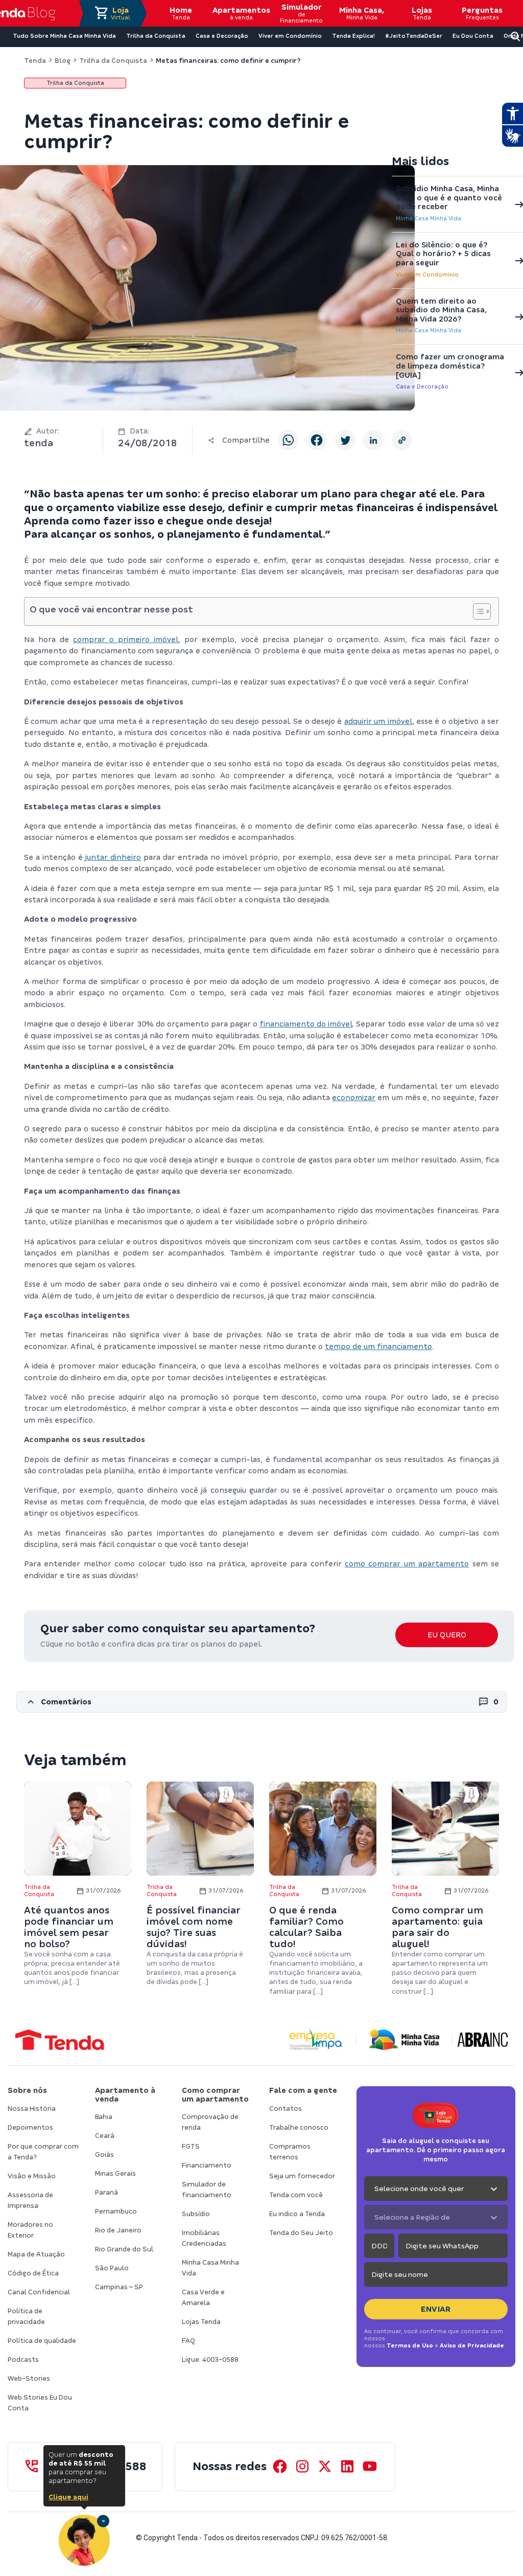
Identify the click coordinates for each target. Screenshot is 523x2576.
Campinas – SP (119, 2287)
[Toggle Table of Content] (477, 611)
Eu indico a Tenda (297, 2214)
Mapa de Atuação (36, 2254)
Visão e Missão (32, 2176)
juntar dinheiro (113, 857)
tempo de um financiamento (378, 1347)
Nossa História (32, 2108)
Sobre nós (27, 2090)
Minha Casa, (362, 13)
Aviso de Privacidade (472, 2345)
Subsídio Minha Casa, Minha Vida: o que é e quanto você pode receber (449, 198)
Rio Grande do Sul (124, 2249)
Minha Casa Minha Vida (429, 218)
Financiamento (207, 2165)
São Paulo (112, 2268)
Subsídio (196, 2214)
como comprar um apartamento (407, 1564)
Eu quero (447, 1635)
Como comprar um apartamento (215, 2095)
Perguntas (482, 13)
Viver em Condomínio (427, 275)
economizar (354, 1098)
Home (181, 13)
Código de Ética (33, 2273)
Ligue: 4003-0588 (210, 2360)
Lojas (422, 13)
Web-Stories (29, 2378)
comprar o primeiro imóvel (126, 640)
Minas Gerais (115, 2173)
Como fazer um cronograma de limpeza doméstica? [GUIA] (450, 366)
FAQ (188, 2341)
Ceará (105, 2136)
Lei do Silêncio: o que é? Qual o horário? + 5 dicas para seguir (443, 254)
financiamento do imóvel (306, 1024)
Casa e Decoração (422, 386)
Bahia (104, 2117)
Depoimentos (30, 2127)
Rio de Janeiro (118, 2230)
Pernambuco (116, 2211)
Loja (121, 13)
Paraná (106, 2192)
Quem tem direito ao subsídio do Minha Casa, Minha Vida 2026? (441, 310)
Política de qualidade (42, 2341)
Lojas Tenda (201, 2322)
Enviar (436, 2309)
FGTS (191, 2146)
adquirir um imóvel (378, 721)
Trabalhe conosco (299, 2127)
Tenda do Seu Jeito (301, 2233)
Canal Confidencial (39, 2292)
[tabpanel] (78, 1884)
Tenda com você (296, 2195)
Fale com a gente (303, 2090)
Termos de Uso (410, 2345)
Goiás (104, 2155)
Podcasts (23, 2360)
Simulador (301, 13)
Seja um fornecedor (302, 2176)
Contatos (286, 2108)
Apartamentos (241, 13)
